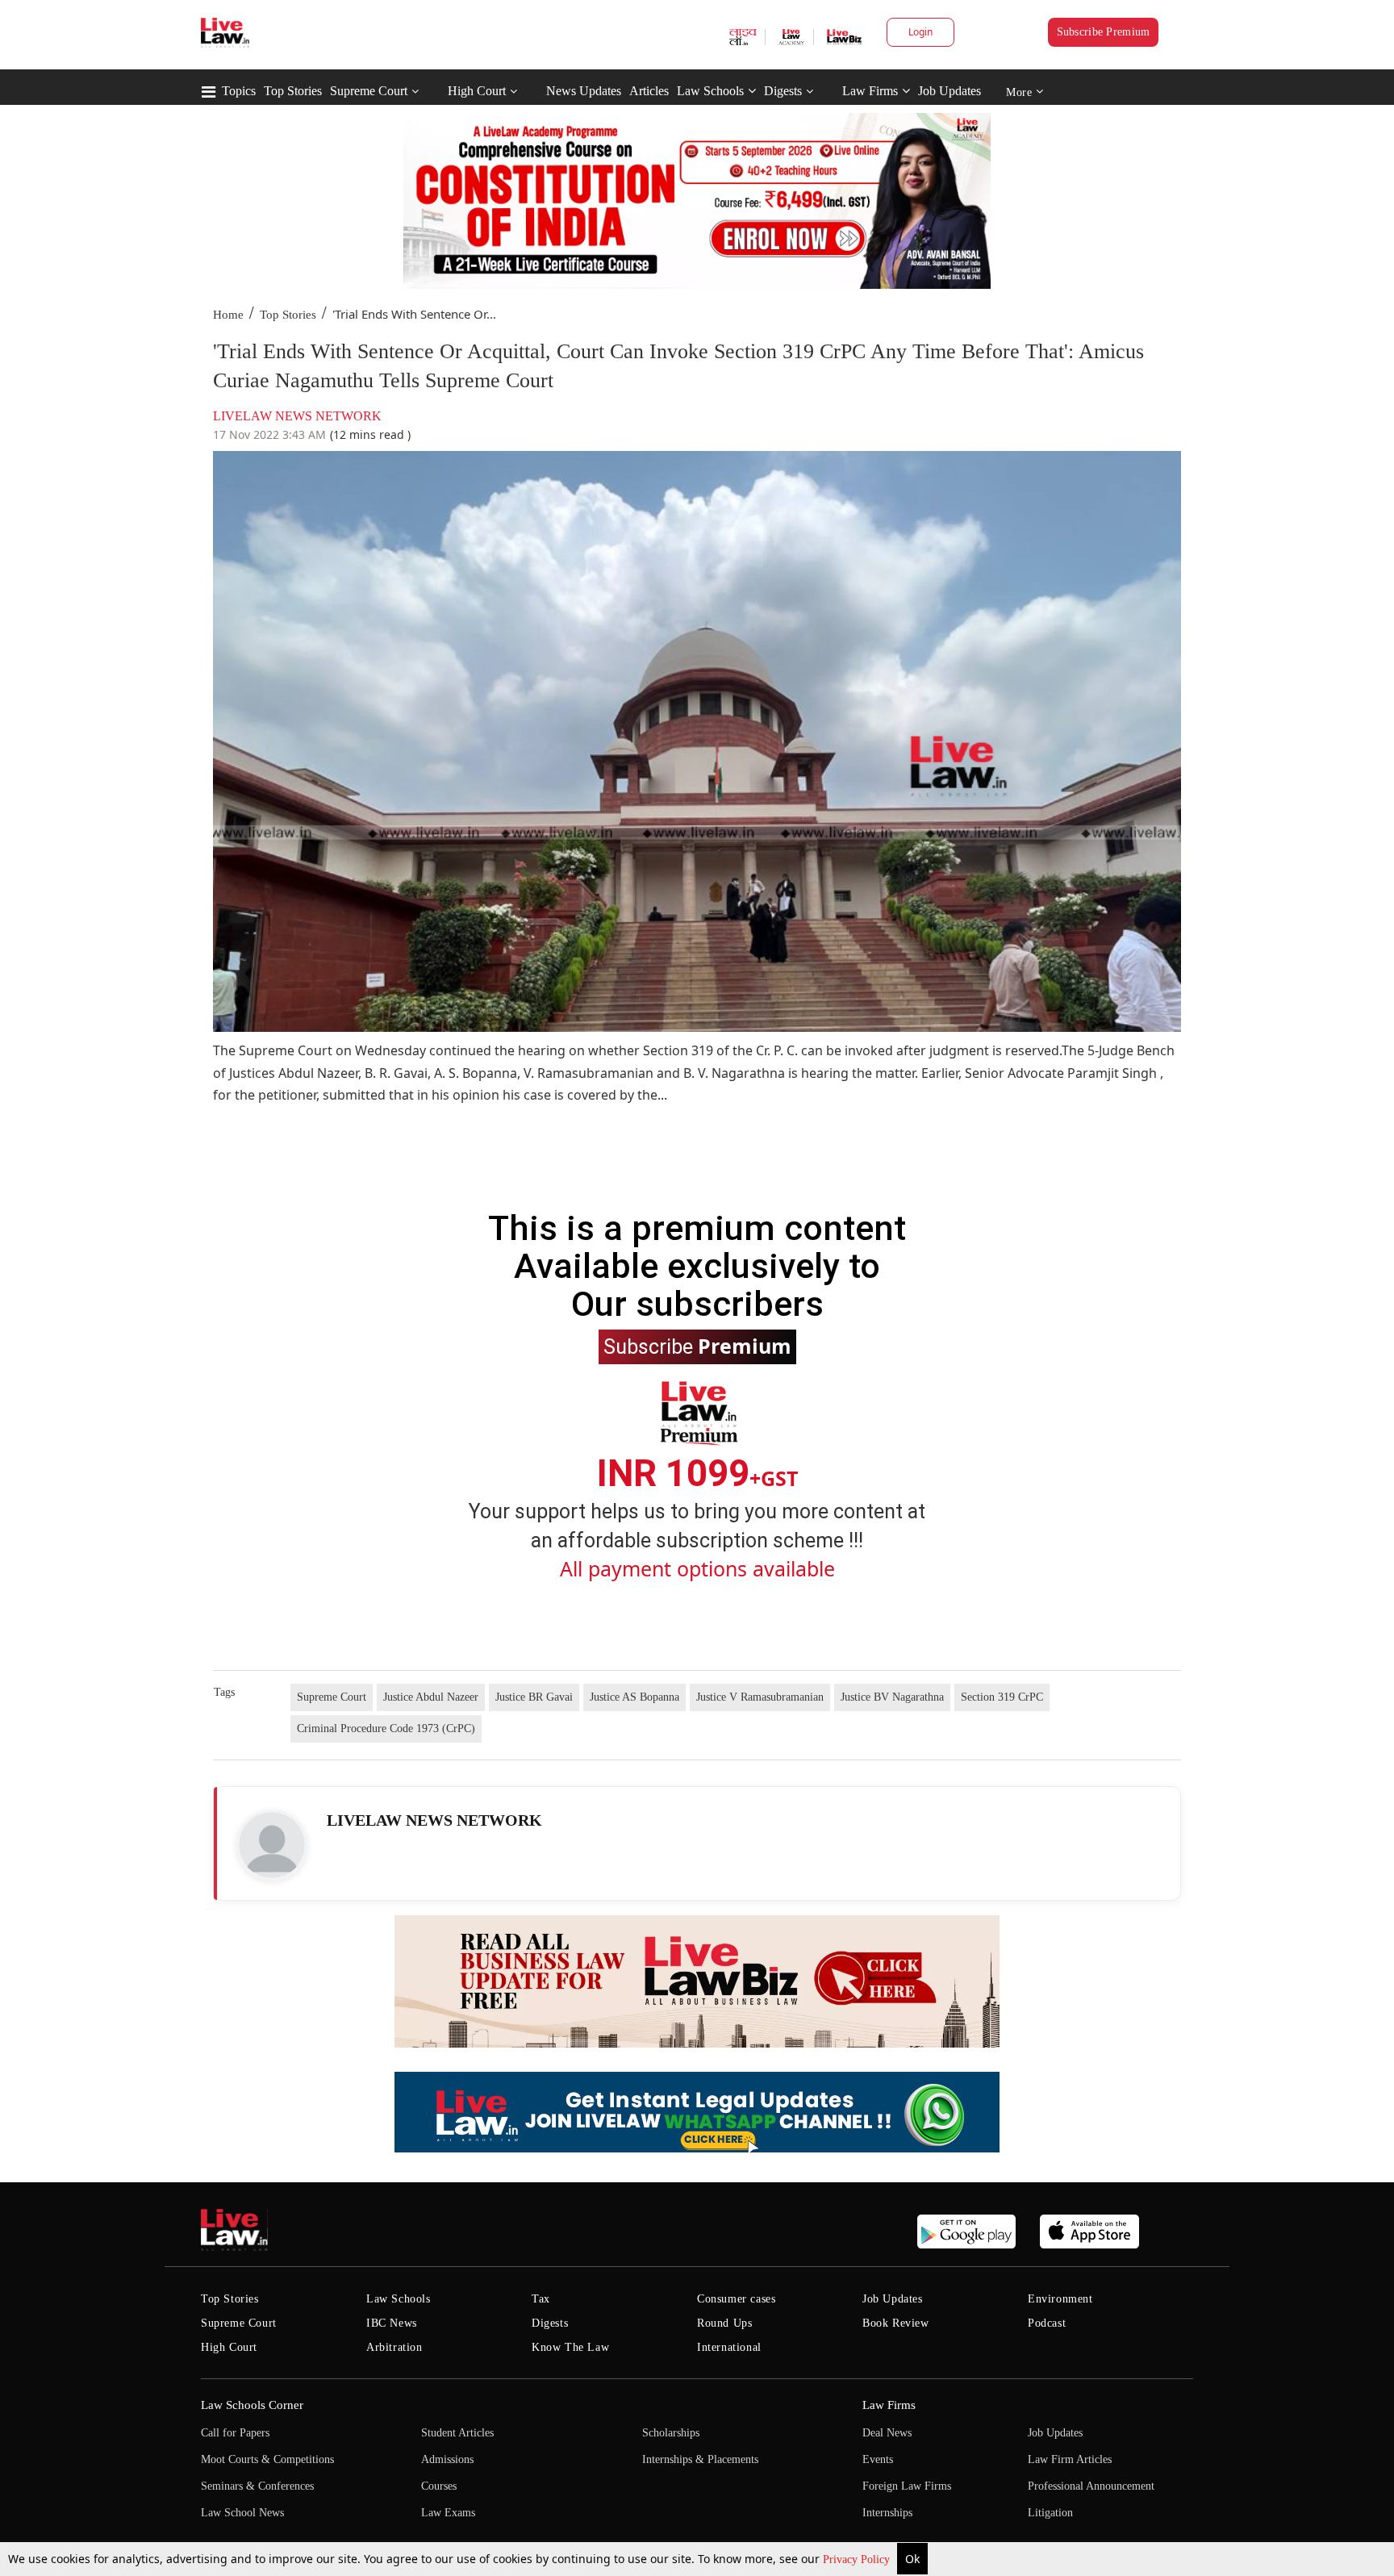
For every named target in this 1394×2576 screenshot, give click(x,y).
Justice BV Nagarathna (892, 1697)
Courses (439, 2486)
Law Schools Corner (252, 2405)
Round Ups (724, 2323)
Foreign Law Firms (907, 2486)
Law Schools (710, 91)
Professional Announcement (1091, 2486)
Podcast (1047, 2323)
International (729, 2347)
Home (228, 315)
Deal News (887, 2433)
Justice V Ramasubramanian (760, 1697)
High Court (477, 91)
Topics (239, 91)
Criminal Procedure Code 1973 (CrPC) (386, 1728)
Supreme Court (369, 91)
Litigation (1050, 2513)
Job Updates (950, 91)
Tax (541, 2299)
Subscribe (697, 1346)
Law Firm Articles (1070, 2459)
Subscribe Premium (1104, 32)
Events (878, 2459)
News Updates (584, 91)
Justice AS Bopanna (634, 1697)
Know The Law (570, 2347)
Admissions (447, 2459)
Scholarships (671, 2433)
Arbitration (394, 2347)
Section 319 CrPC (1002, 1697)
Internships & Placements (700, 2459)
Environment (1060, 2299)
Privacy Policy (858, 2559)
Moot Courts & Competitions (267, 2459)
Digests (783, 91)
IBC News (392, 2323)
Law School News (242, 2513)
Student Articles (457, 2433)
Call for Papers (235, 2433)
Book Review (896, 2323)
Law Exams (448, 2513)
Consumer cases (736, 2299)
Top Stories (293, 91)
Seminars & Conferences (257, 2486)
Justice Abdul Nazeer (431, 1697)
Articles (649, 91)
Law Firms (870, 91)
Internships (887, 2513)
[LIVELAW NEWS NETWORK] (272, 1845)
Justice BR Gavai (534, 1697)
